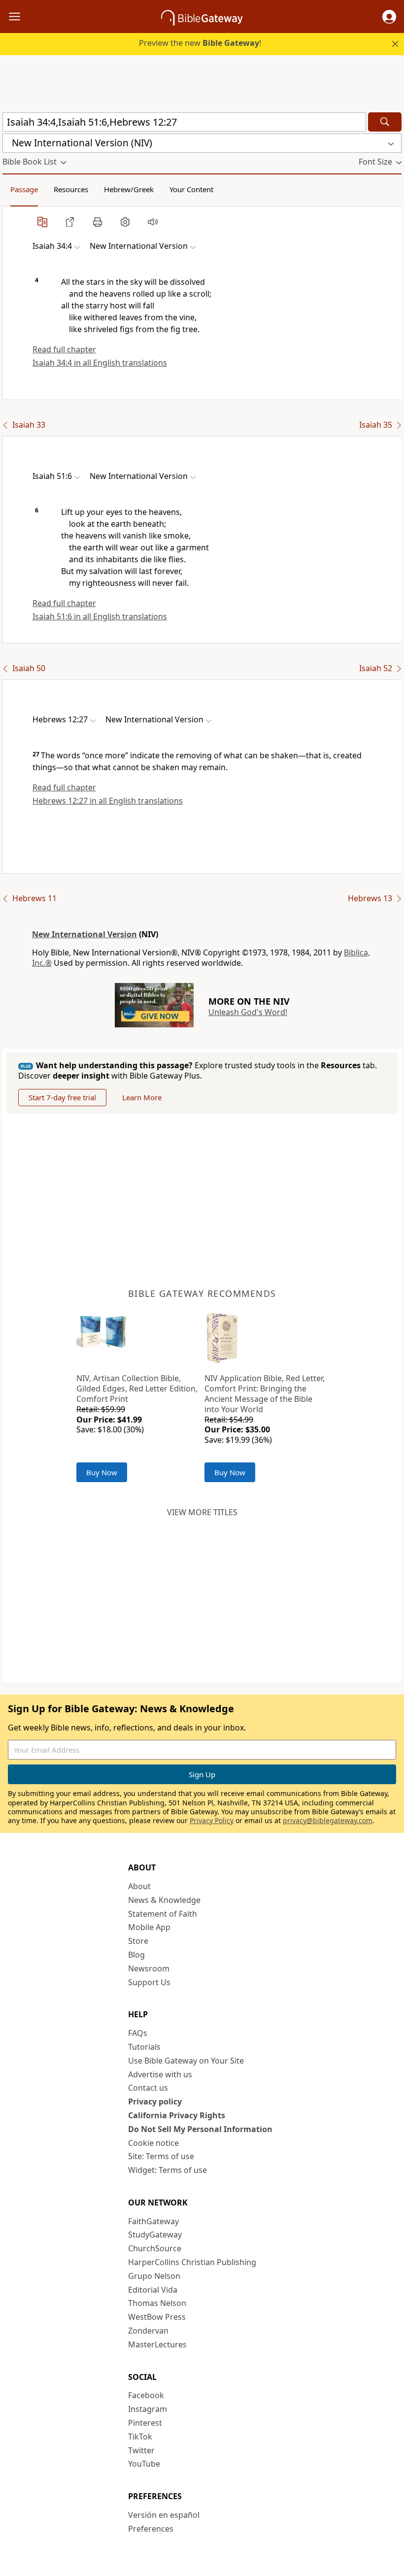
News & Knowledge (164, 1900)
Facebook (146, 2395)
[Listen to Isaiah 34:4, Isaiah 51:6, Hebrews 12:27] (153, 222)
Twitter (141, 2450)
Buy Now (102, 1472)
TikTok (140, 2437)
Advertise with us (160, 2074)
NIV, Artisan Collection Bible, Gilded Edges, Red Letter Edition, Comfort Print (137, 1389)
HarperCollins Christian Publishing (192, 2262)
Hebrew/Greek (129, 189)
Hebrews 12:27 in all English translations (108, 801)
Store (138, 1941)
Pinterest (145, 2423)
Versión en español (164, 2515)
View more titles (202, 1512)
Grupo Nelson (154, 2276)
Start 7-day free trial (62, 1097)
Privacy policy (155, 2101)
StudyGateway (155, 2235)
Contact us (148, 2088)
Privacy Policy (212, 1820)
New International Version (84, 934)
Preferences (151, 2529)
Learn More (142, 1097)
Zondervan (148, 2331)
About (139, 1886)
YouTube (144, 2464)
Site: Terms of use (161, 2156)
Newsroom (149, 1968)
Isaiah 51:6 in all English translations (100, 616)
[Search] (385, 122)
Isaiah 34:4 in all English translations (100, 363)
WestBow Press (157, 2317)
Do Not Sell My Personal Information (200, 2129)
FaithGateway (153, 2221)
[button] (389, 17)
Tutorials (144, 2047)
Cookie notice (153, 2143)
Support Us (149, 1982)
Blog (136, 1955)
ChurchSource (155, 2248)
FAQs (138, 2033)
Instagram (148, 2409)
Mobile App (149, 1927)
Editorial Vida (153, 2290)
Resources (71, 189)
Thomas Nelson (157, 2303)
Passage (24, 189)
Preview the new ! (200, 43)
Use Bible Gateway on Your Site (186, 2061)
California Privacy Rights (177, 2115)
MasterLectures (157, 2344)
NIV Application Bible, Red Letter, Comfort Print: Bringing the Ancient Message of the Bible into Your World (265, 1393)
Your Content (191, 189)
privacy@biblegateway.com (328, 1820)
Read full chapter (64, 349)
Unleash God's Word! (248, 1012)
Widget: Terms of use (168, 2170)
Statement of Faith (163, 1914)
